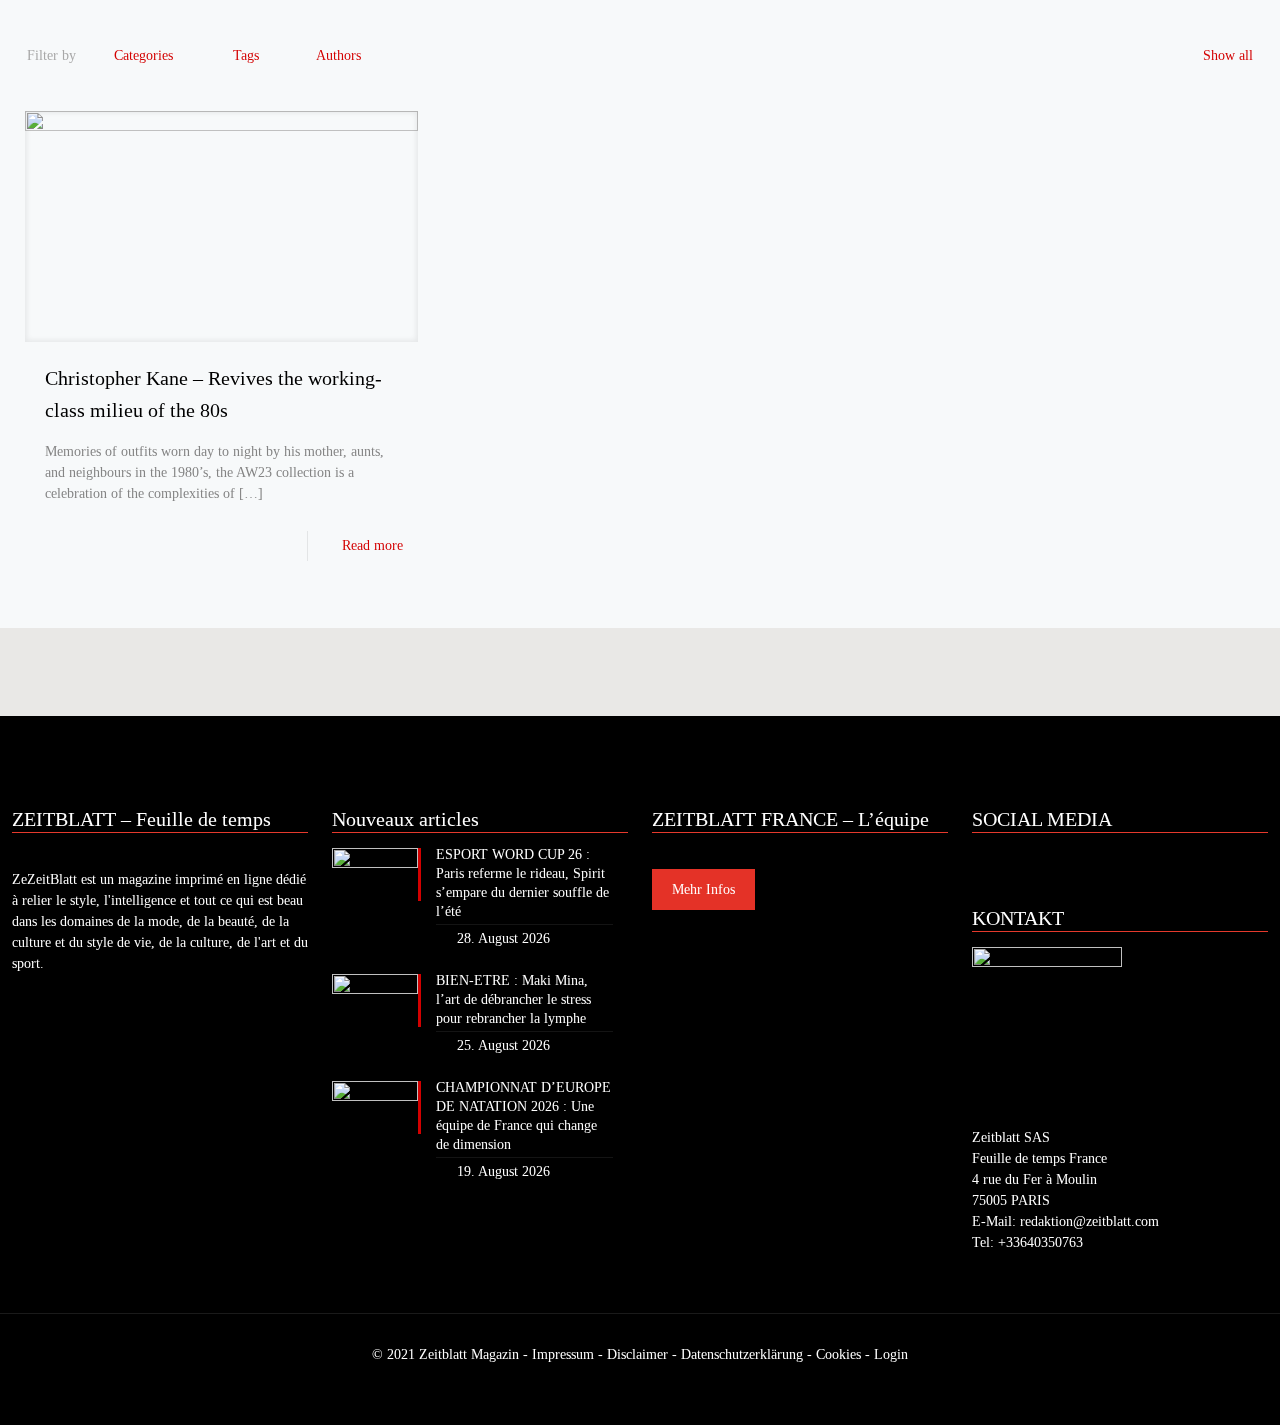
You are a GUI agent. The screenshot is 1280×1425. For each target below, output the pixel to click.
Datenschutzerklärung (742, 1354)
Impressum (563, 1354)
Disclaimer (637, 1354)
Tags (246, 55)
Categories (143, 55)
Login (891, 1354)
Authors (338, 55)
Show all (1228, 55)
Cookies (838, 1354)
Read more (372, 545)
